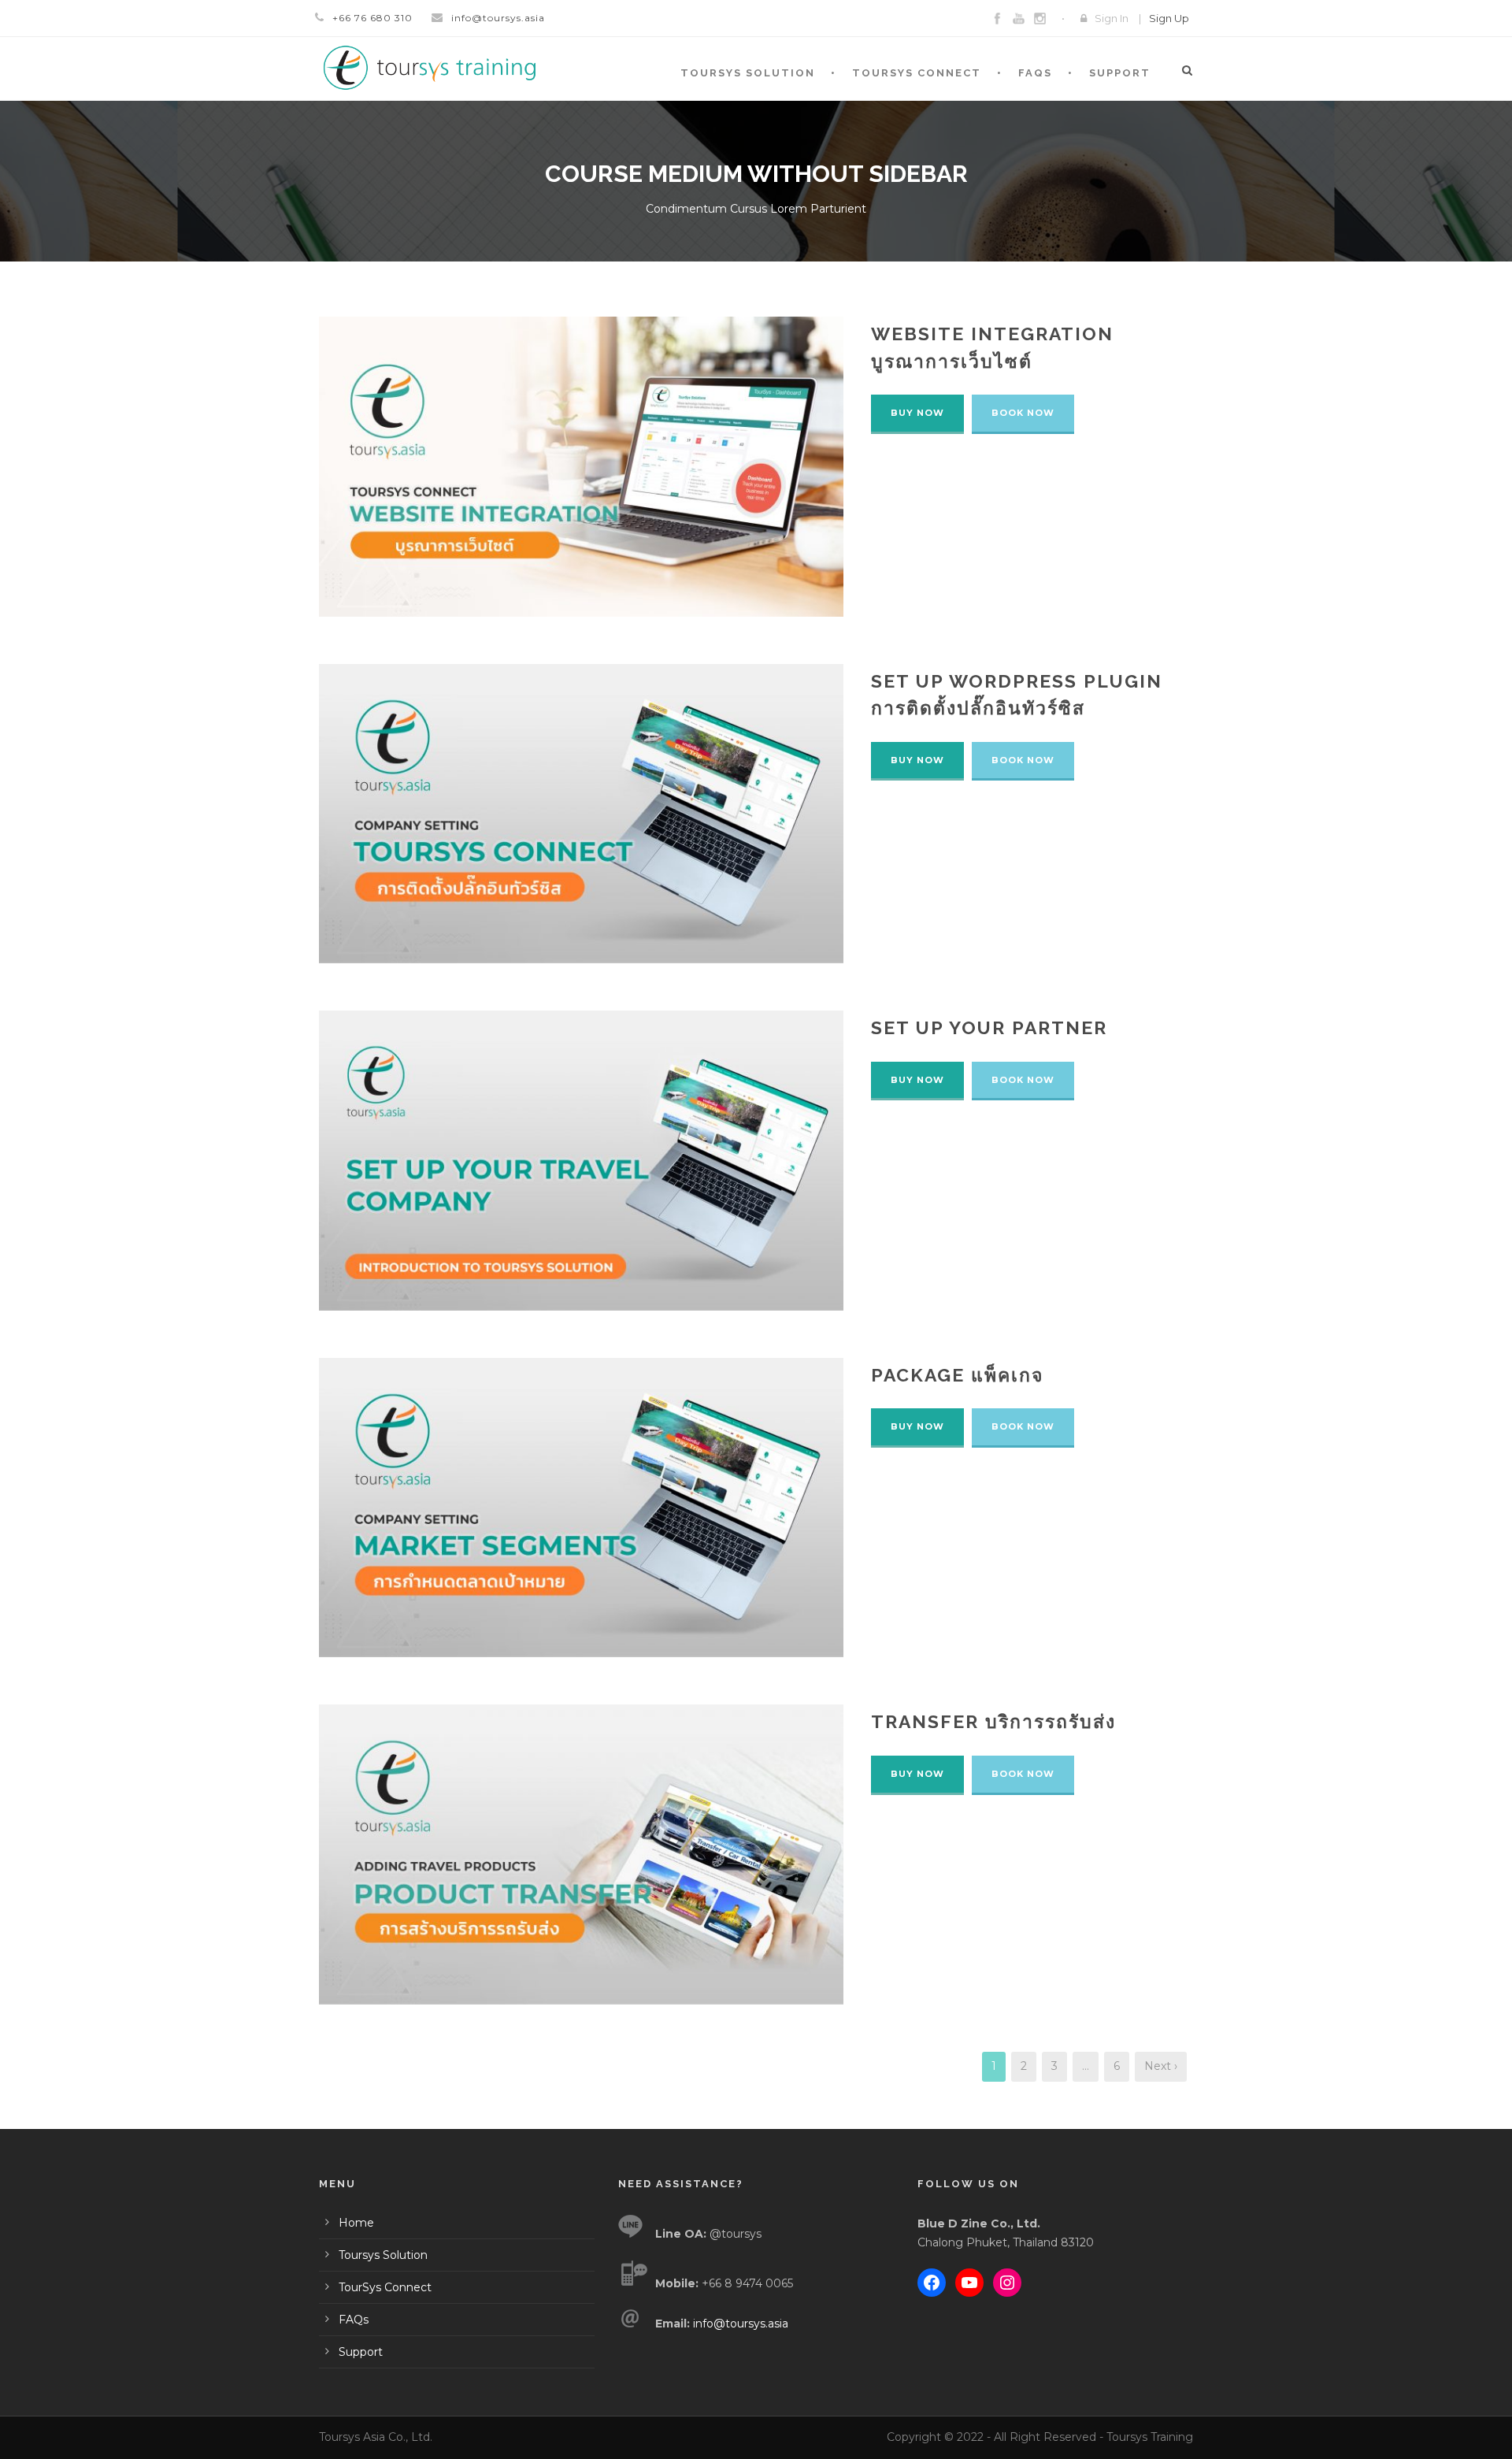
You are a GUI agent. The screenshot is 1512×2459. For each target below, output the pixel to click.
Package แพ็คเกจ (957, 1375)
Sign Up (1169, 18)
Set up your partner (989, 1027)
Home (356, 2223)
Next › (1161, 2066)
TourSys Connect (917, 73)
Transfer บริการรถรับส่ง (993, 1721)
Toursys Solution (748, 73)
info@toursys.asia (498, 18)
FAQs (1035, 73)
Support (1120, 73)
